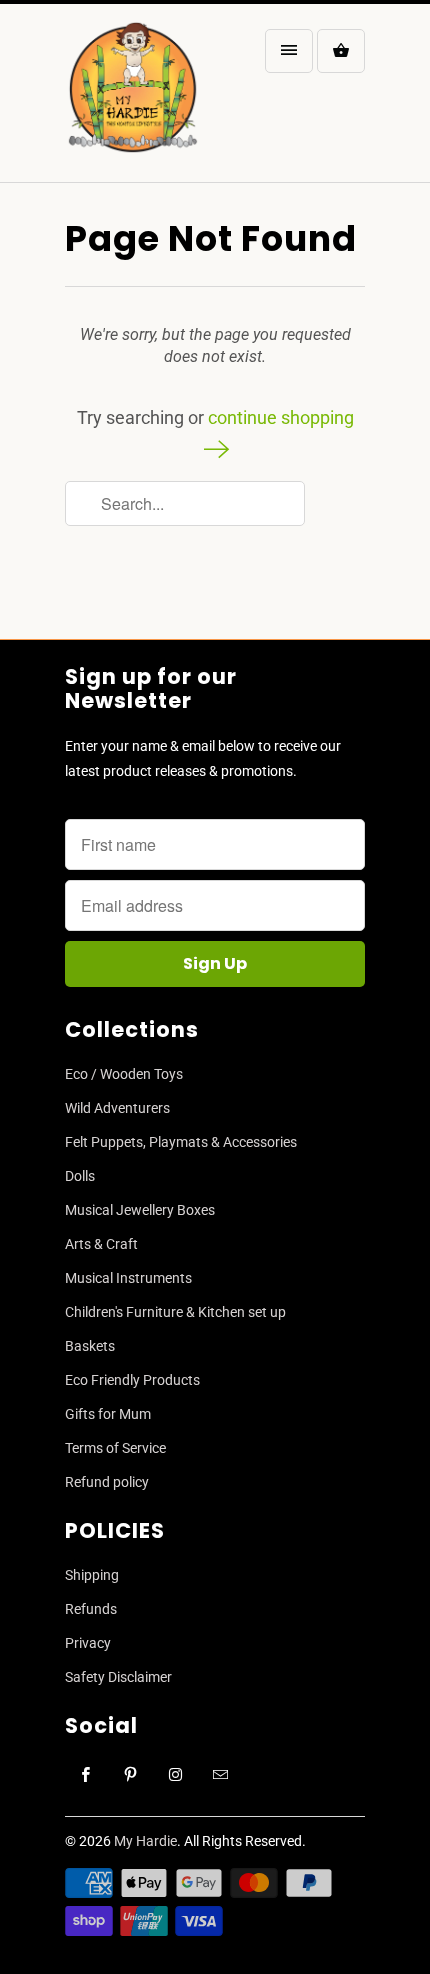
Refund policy (107, 1482)
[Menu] (289, 51)
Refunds (91, 1609)
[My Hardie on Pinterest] (131, 1775)
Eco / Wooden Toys (124, 1074)
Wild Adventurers (117, 1108)
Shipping (92, 1575)
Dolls (80, 1176)
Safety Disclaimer (118, 1677)
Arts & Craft (101, 1244)
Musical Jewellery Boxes (140, 1210)
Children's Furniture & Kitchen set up (175, 1312)
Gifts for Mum (108, 1414)
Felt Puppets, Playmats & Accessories (181, 1142)
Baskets (90, 1346)
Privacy (88, 1643)
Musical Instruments (128, 1278)
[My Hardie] (132, 100)
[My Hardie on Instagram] (176, 1775)
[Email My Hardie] (221, 1775)
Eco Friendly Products (132, 1380)
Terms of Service (115, 1448)
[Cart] (341, 51)
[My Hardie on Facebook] (86, 1775)
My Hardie (145, 1841)
